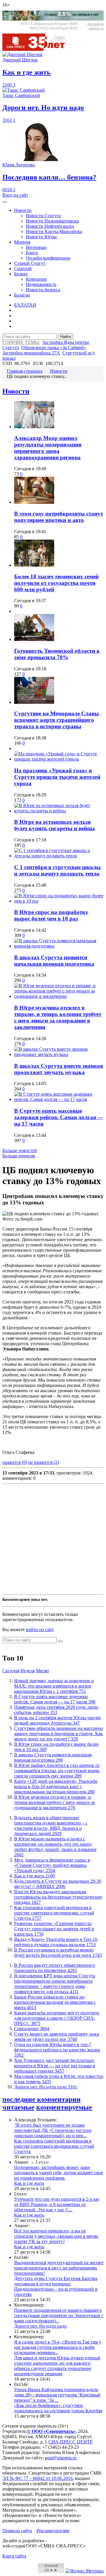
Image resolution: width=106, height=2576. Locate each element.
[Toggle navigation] (5, 202)
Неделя (28, 1671)
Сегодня (11, 1671)
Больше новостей (20, 1150)
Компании (36, 279)
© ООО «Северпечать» (51, 2431)
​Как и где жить (34, 1876)
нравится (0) (15, 1462)
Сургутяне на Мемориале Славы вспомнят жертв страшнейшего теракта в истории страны (57, 720)
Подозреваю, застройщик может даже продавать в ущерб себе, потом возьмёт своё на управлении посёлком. (59, 2173)
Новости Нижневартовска (52, 221)
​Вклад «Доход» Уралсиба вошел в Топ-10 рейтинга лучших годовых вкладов (56, 1942)
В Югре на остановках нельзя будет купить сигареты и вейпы (54, 825)
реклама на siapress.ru (96, 26)
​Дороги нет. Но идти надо (46, 2087)
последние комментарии (42, 2099)
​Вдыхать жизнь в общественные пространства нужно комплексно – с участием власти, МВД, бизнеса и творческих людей (51, 1826)
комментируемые (64, 2107)
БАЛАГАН (25, 305)
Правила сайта (17, 2531)
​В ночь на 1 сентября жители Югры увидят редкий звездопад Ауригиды (58, 1720)
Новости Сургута (43, 216)
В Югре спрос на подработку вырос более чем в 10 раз (51, 915)
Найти (66, 337)
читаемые (18, 2107)
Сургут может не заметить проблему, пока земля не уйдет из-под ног (57, 2037)
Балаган (22, 295)
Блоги (32, 253)
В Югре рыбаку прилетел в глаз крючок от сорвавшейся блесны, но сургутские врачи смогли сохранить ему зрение (57, 1771)
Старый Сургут (30, 263)
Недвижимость (41, 284)
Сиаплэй (23, 268)
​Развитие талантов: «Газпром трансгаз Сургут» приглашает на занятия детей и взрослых (54, 1929)
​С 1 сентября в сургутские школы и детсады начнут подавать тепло (57, 870)
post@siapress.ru (61, 2458)
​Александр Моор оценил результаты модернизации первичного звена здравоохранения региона (48, 448)
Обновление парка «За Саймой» (54, 348)
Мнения (22, 242)
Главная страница (25, 371)
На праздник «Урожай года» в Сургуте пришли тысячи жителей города (57, 777)
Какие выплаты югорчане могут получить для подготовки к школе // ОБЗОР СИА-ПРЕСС (57, 2018)
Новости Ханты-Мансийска (54, 231)
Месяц (42, 1671)
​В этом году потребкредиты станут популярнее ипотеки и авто (59, 517)
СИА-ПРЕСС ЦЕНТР (70, 2442)
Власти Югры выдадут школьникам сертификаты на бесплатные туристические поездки (58, 1897)
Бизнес (21, 274)
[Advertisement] (53, 1539)
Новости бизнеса (43, 290)
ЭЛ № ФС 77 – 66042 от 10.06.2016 (38, 2478)
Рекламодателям (53, 2531)
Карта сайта (14, 2556)
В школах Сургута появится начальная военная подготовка (54, 961)
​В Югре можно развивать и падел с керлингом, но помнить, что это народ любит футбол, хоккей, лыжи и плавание (55, 1847)
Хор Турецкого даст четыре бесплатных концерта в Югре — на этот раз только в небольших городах (55, 2066)
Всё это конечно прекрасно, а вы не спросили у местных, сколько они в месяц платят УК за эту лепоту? (56, 2236)
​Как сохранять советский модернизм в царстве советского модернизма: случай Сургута (54, 1913)
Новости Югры (41, 237)
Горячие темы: (21, 342)
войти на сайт (40, 1630)
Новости (23, 210)
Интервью (36, 247)
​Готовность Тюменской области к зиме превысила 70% (57, 654)
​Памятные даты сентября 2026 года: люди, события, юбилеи (57, 1710)
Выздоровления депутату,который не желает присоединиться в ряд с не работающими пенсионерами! (59, 2268)
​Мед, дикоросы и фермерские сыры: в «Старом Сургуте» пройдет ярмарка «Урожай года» (52, 1865)
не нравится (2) (44, 1462)
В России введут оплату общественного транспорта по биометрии (54, 1968)
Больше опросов (19, 1156)
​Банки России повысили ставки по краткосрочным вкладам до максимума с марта (55, 2002)
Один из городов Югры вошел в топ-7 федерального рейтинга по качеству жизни (57, 2050)
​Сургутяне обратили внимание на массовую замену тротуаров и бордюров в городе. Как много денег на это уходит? (59, 1734)
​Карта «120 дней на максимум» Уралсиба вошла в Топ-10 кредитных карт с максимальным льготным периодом (56, 1786)
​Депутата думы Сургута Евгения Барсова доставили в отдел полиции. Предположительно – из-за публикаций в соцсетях (56, 2286)
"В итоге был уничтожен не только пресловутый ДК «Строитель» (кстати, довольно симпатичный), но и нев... (53, 2130)
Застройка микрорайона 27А (31, 353)
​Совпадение (32, 2029)
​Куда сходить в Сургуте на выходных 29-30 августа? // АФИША (58, 1884)
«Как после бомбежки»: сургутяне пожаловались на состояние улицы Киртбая (58, 2408)
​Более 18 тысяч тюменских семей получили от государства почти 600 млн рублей (56, 583)
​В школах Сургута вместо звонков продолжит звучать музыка (59, 1069)
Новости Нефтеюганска (50, 226)
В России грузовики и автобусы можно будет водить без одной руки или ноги (58, 1952)
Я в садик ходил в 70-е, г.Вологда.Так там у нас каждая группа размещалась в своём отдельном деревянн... (58, 2347)
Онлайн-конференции (48, 258)
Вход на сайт (15, 195)
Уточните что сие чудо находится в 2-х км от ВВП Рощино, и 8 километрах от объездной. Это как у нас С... (56, 2204)
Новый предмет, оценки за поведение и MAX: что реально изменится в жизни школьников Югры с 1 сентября (54, 1686)
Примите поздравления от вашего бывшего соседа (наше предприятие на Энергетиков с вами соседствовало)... (59, 2315)
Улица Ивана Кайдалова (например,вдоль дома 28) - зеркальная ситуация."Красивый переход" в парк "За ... (57, 2395)
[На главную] (38, 49)
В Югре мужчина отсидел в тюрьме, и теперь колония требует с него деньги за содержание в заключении (58, 1017)
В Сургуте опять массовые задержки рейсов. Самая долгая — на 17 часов (59, 1117)
